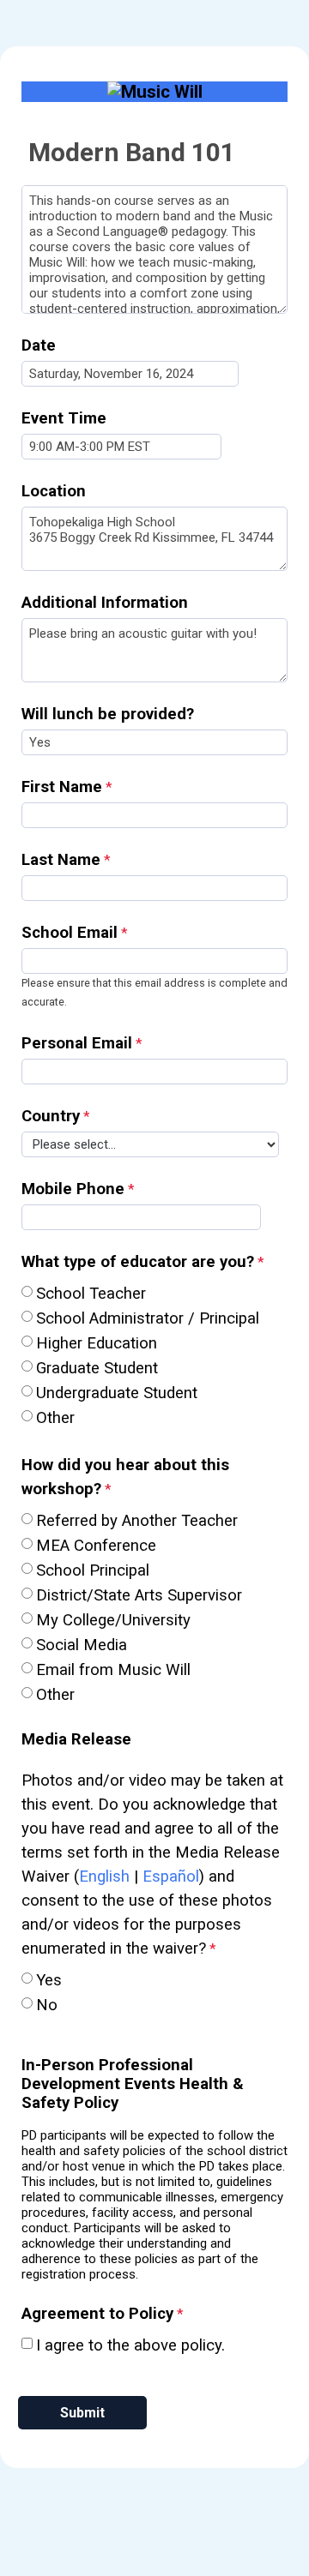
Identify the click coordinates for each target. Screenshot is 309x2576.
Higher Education (97, 1343)
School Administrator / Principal (148, 1318)
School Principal (93, 1570)
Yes (49, 1980)
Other (55, 1418)
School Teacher (91, 1294)
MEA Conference (96, 1546)
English (104, 1876)
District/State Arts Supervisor (139, 1595)
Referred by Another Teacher (137, 1521)
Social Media (82, 1645)
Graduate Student (97, 1368)
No (47, 2005)
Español (171, 1876)
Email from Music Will (115, 1670)
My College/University (113, 1620)
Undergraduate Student (117, 1393)
